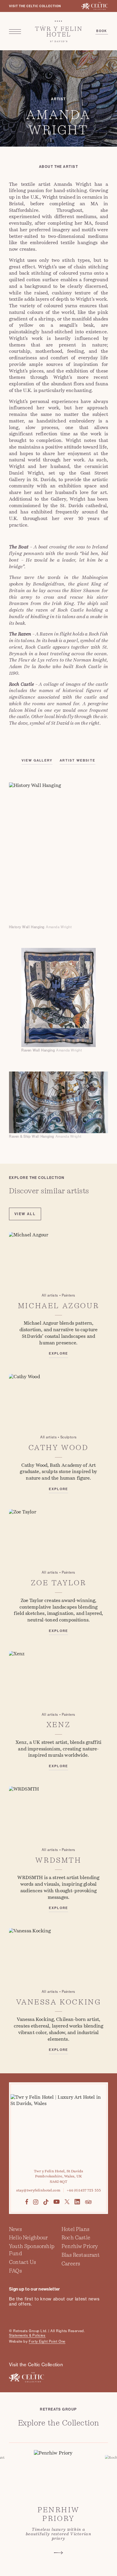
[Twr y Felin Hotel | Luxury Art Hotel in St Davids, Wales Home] (59, 31)
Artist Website (78, 760)
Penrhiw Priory (80, 2246)
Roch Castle (76, 2238)
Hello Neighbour (28, 2238)
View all (25, 1214)
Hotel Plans (75, 2229)
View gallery (37, 760)
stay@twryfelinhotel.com (38, 2190)
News (15, 2229)
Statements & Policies (27, 2335)
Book (102, 31)
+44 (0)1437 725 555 (84, 2190)
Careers (71, 2264)
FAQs (15, 2271)
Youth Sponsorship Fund (32, 2250)
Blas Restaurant (81, 2255)
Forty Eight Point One (47, 2341)
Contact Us (22, 2262)
